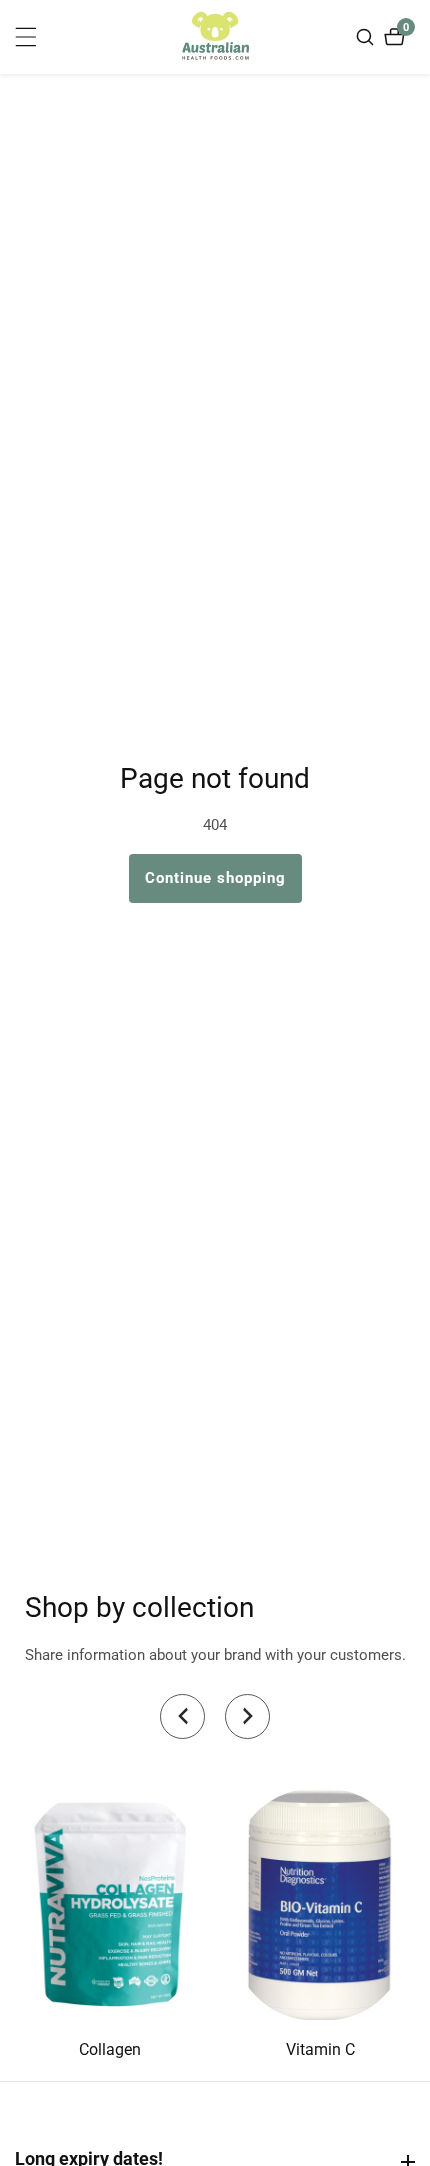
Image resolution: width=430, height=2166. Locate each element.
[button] (182, 1716)
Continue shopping (215, 878)
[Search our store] (367, 37)
